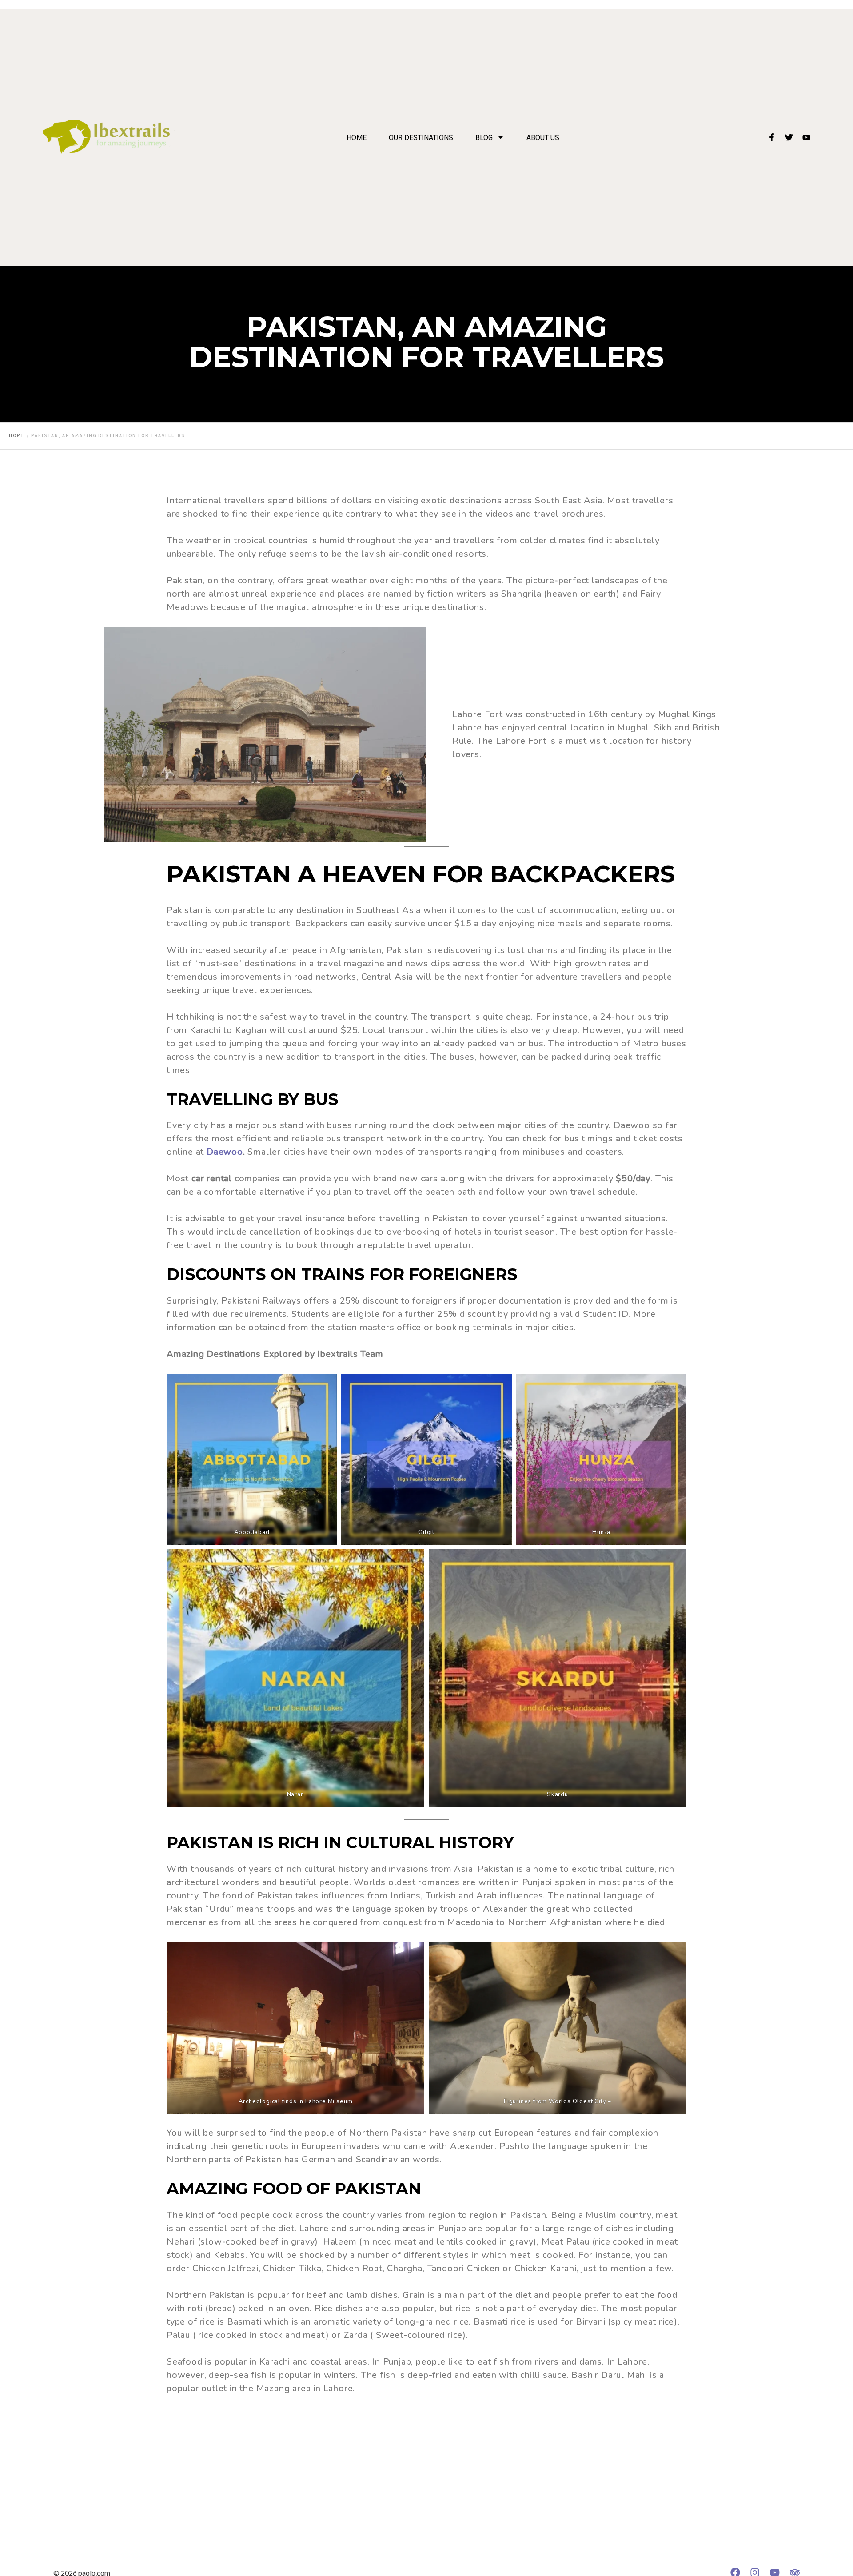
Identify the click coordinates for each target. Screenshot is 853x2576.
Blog (484, 138)
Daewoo (225, 1152)
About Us (543, 138)
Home (357, 138)
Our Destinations (421, 138)
